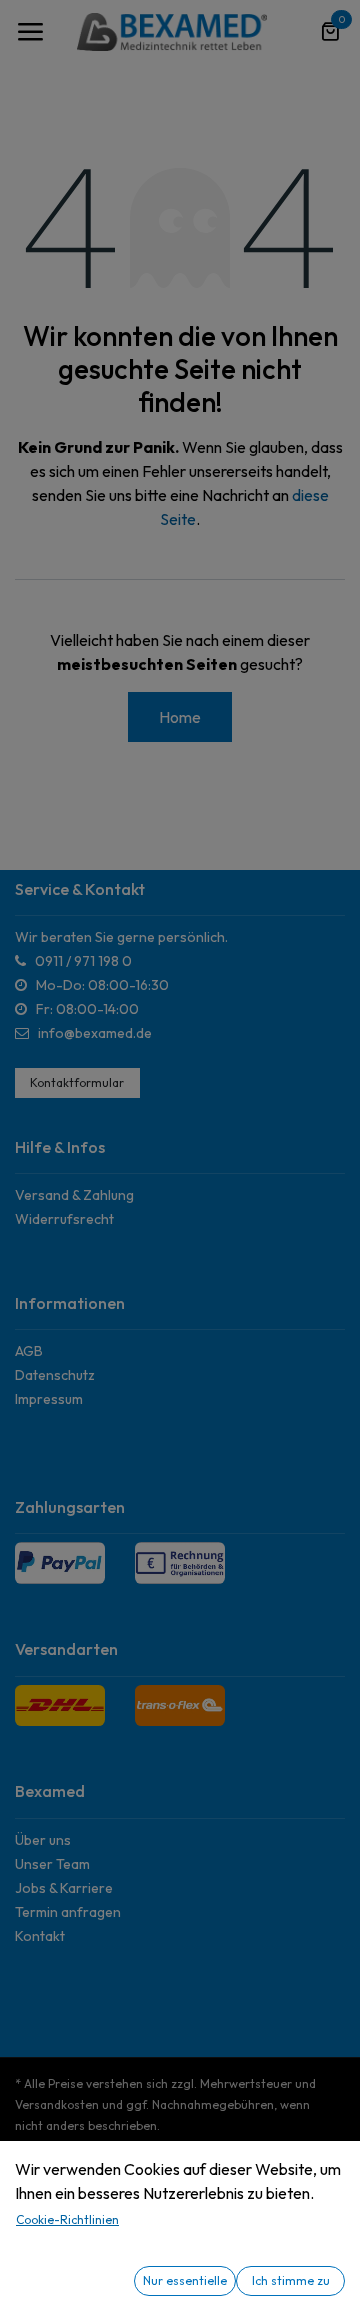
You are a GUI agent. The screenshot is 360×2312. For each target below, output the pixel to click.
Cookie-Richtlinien (67, 2219)
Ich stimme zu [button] (291, 2280)
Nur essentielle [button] (185, 2280)
